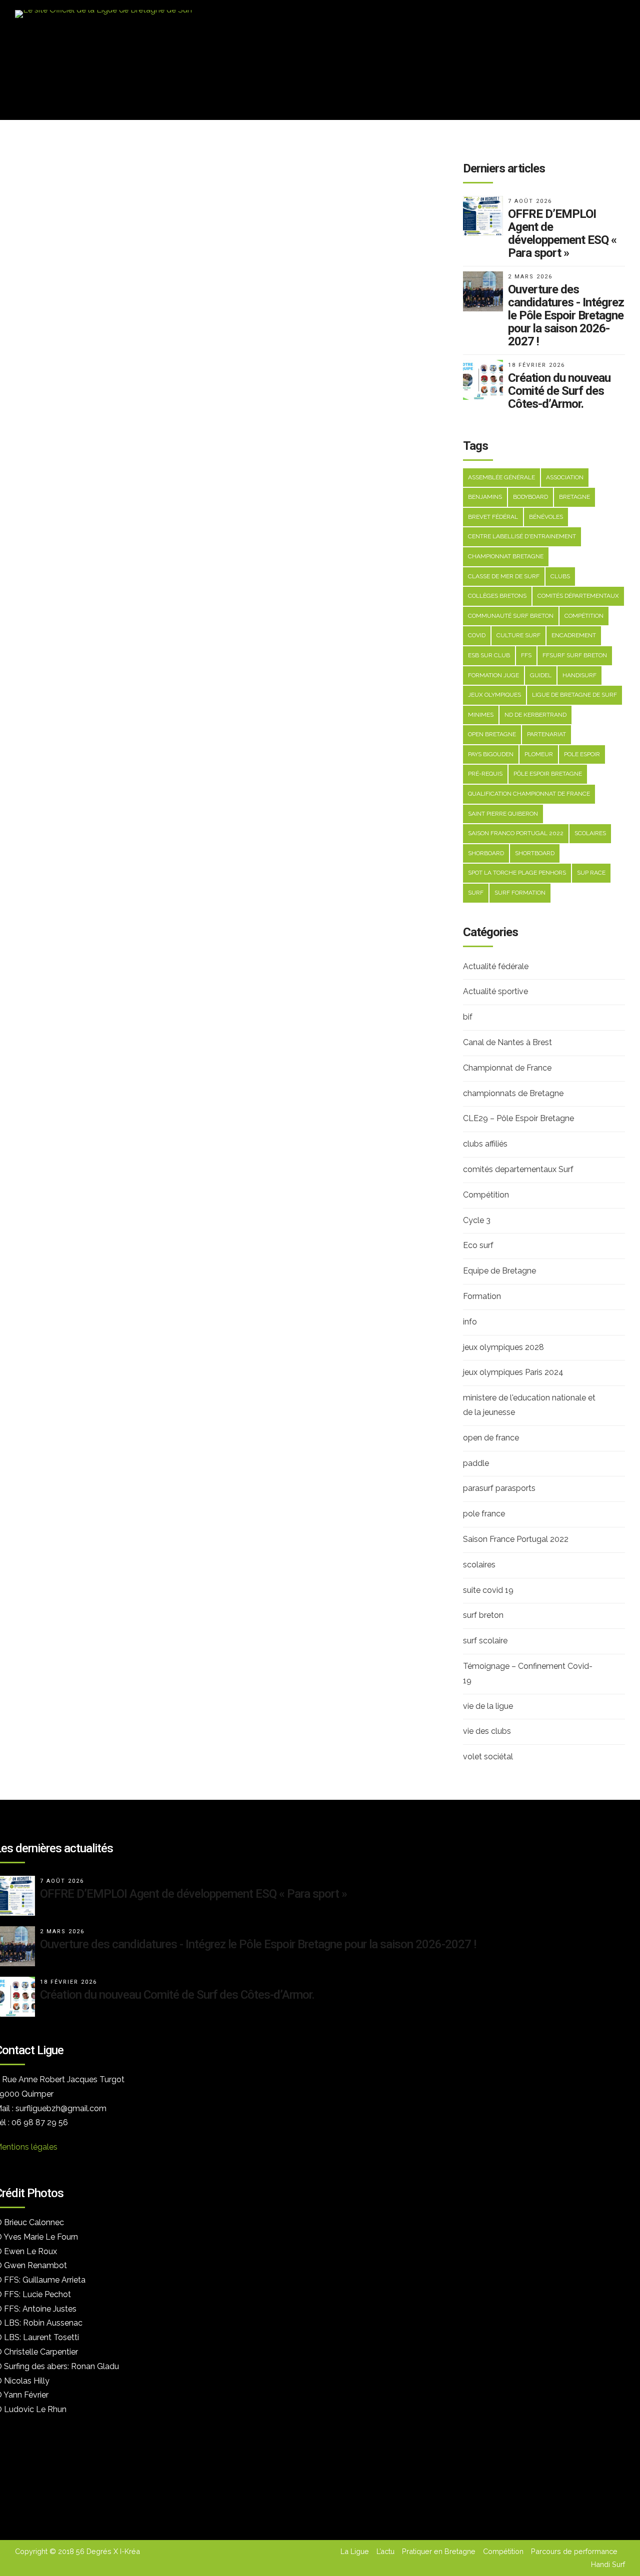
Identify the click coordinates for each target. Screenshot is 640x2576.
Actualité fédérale (496, 966)
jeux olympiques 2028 (503, 1347)
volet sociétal (488, 1757)
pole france (484, 1514)
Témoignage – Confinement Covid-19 (528, 1673)
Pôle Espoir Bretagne (548, 774)
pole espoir (582, 754)
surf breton (483, 1615)
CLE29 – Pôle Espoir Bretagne (518, 1118)
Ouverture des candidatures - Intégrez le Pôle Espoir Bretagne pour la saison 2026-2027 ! (258, 1944)
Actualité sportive (495, 991)
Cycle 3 (477, 1220)
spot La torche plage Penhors (517, 873)
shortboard (535, 853)
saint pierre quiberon (503, 814)
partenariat (546, 734)
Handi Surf (608, 2564)
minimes (481, 715)
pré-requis (485, 774)
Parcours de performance (574, 2551)
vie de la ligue (488, 1706)
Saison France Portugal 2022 (516, 1539)
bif (468, 1017)
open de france (491, 1438)
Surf (476, 893)
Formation (482, 1296)
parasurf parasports (499, 1488)
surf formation (520, 893)
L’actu (385, 2551)
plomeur (539, 754)
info (470, 1322)
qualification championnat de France (529, 794)
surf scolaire (485, 1641)
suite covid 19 (488, 1590)
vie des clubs (487, 1731)
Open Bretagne (492, 734)
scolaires (590, 833)
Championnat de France (507, 1068)
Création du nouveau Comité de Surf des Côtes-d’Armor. (177, 1995)
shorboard (486, 853)
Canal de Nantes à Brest (507, 1042)
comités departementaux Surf (518, 1169)
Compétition (486, 1195)
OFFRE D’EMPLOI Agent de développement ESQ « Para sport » (193, 1894)
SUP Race (591, 873)
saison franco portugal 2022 (516, 833)
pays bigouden (491, 754)
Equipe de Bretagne (499, 1271)
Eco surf (478, 1245)
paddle (476, 1463)
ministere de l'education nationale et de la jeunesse (529, 1405)
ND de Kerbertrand (535, 715)
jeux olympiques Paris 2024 (513, 1372)
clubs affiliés (485, 1144)
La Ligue (355, 2551)
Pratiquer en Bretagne (439, 2551)
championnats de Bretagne (513, 1093)
